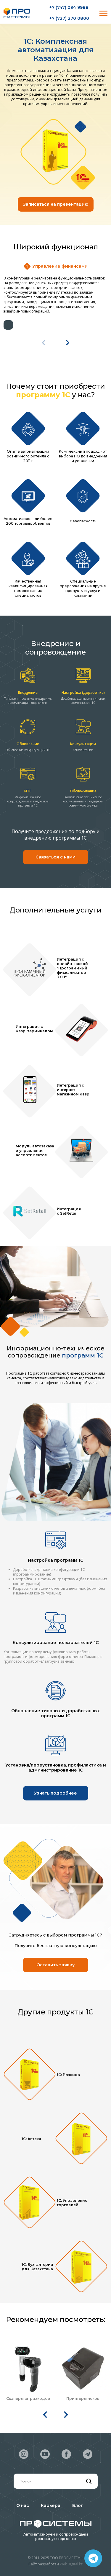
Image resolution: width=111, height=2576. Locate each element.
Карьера (51, 2506)
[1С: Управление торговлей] (30, 2203)
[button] (68, 343)
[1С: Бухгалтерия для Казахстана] (81, 2267)
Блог (78, 2506)
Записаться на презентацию (56, 204)
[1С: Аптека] (81, 2139)
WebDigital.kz (71, 2564)
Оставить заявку (55, 1965)
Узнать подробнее (55, 1793)
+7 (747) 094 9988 (69, 8)
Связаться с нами (55, 857)
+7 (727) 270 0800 (69, 18)
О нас (23, 2506)
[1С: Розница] (30, 2075)
